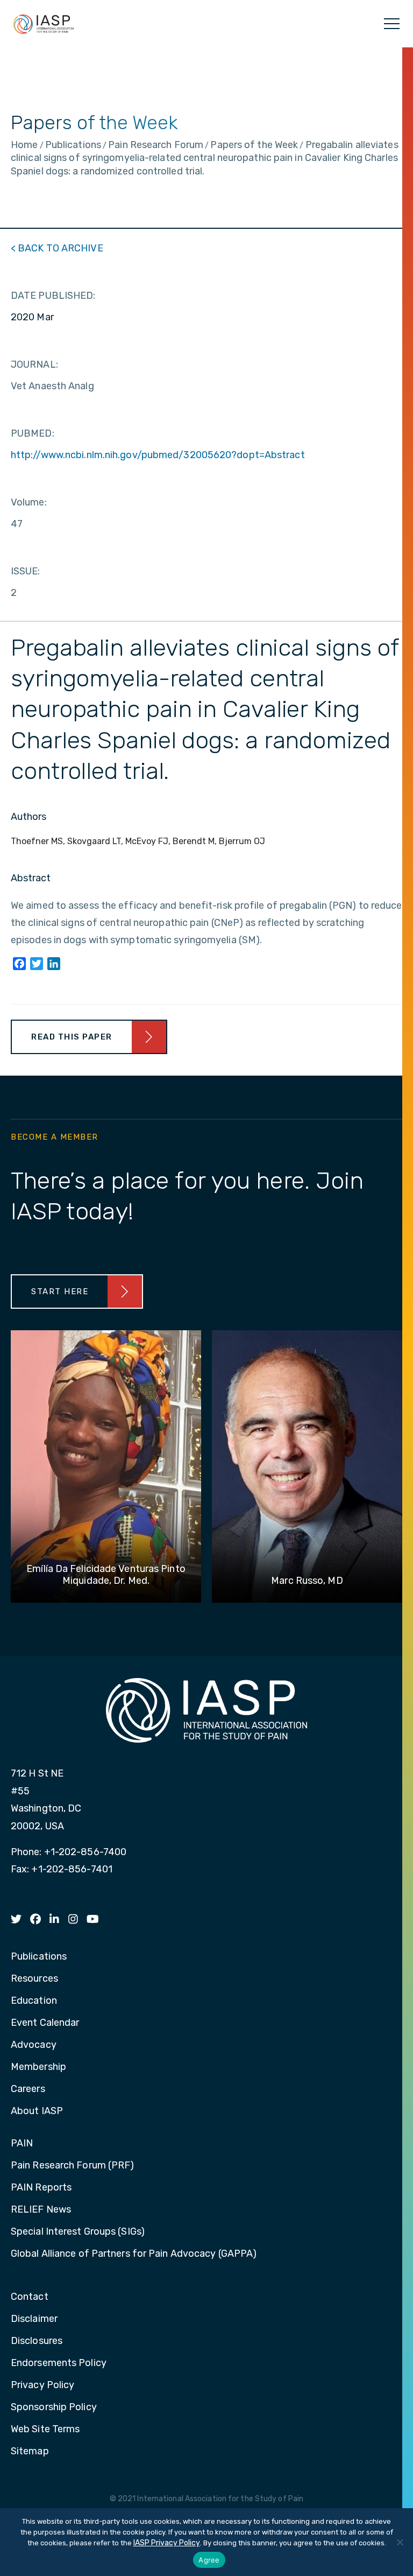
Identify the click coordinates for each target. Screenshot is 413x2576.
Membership (38, 2067)
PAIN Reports (41, 2188)
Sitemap (30, 2452)
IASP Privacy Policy (167, 2543)
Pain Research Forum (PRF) (73, 2166)
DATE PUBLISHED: (53, 296)
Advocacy (34, 2045)
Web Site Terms (45, 2430)
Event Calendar (45, 2023)
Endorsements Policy (59, 2363)
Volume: (29, 502)
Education (34, 2001)
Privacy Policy (42, 2385)
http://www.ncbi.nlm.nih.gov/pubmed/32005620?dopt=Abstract (158, 455)
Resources (34, 1979)
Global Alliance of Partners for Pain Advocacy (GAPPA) (134, 2254)
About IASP (37, 2111)
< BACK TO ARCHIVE (57, 248)
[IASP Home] (44, 24)
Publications (39, 1957)
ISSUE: (26, 571)
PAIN (22, 2144)
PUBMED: (33, 433)
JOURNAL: (34, 364)
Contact (30, 2297)
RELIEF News (41, 2210)
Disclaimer (34, 2319)
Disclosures (37, 2341)
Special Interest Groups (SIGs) (78, 2232)
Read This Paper (72, 1037)
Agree (209, 2560)
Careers (28, 2089)
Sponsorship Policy (54, 2407)
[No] (400, 2542)
